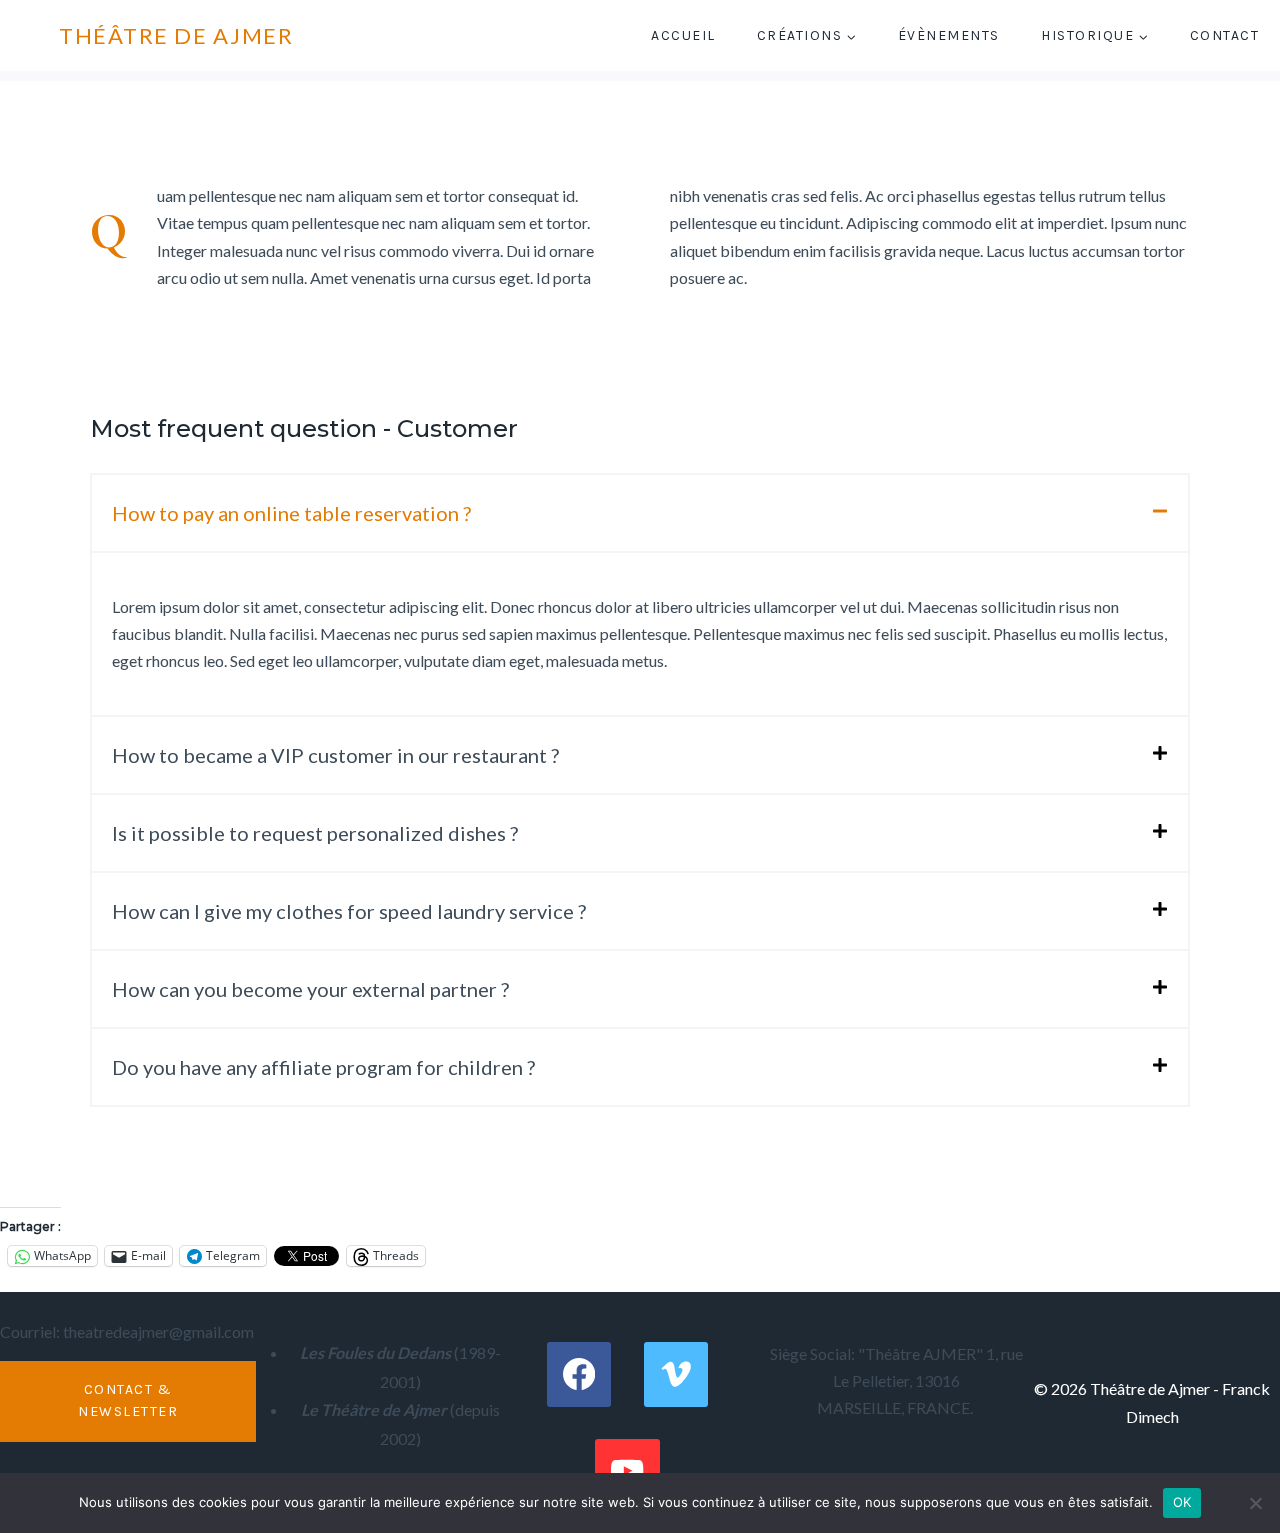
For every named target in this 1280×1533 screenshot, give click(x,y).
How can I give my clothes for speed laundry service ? (349, 911)
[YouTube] (627, 1471)
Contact (1225, 35)
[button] (640, 513)
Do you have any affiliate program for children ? (323, 1067)
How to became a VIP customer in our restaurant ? (335, 755)
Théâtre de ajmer (176, 35)
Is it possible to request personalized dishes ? (315, 833)
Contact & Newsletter (128, 1400)
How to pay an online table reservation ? (291, 513)
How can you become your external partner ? (310, 989)
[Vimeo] (676, 1374)
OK (1182, 1502)
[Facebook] (579, 1374)
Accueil (683, 35)
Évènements (949, 35)
